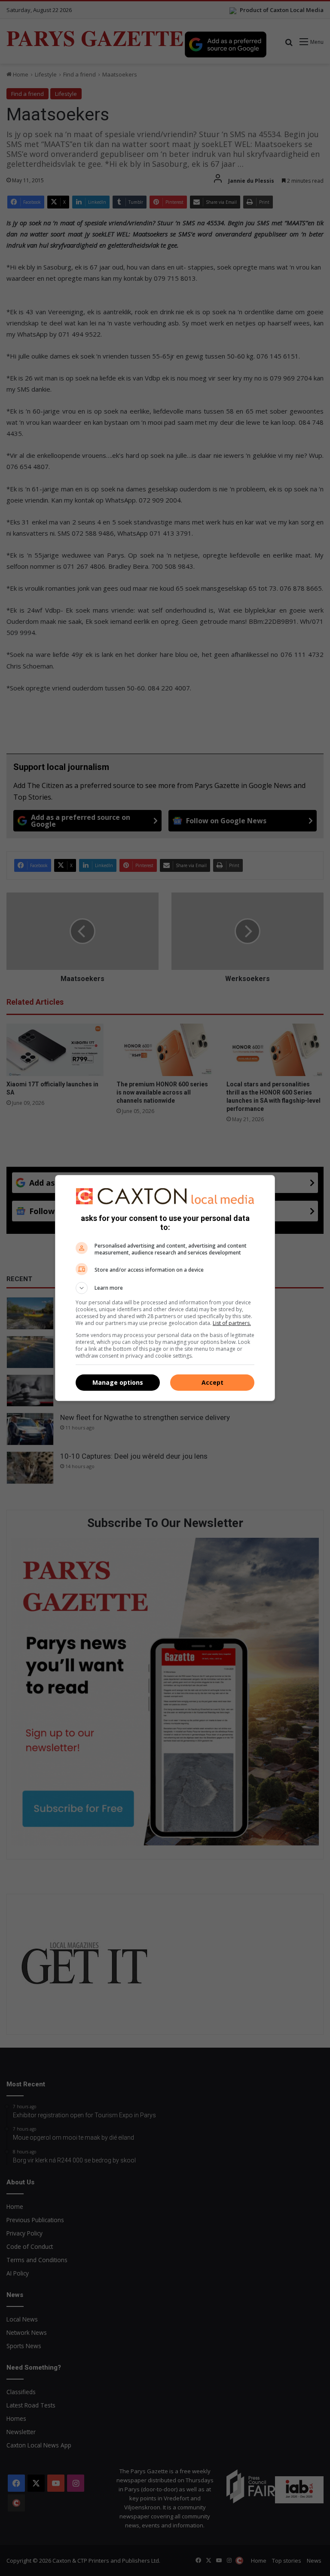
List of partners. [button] (232, 1323)
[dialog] (165, 1288)
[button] (165, 1288)
